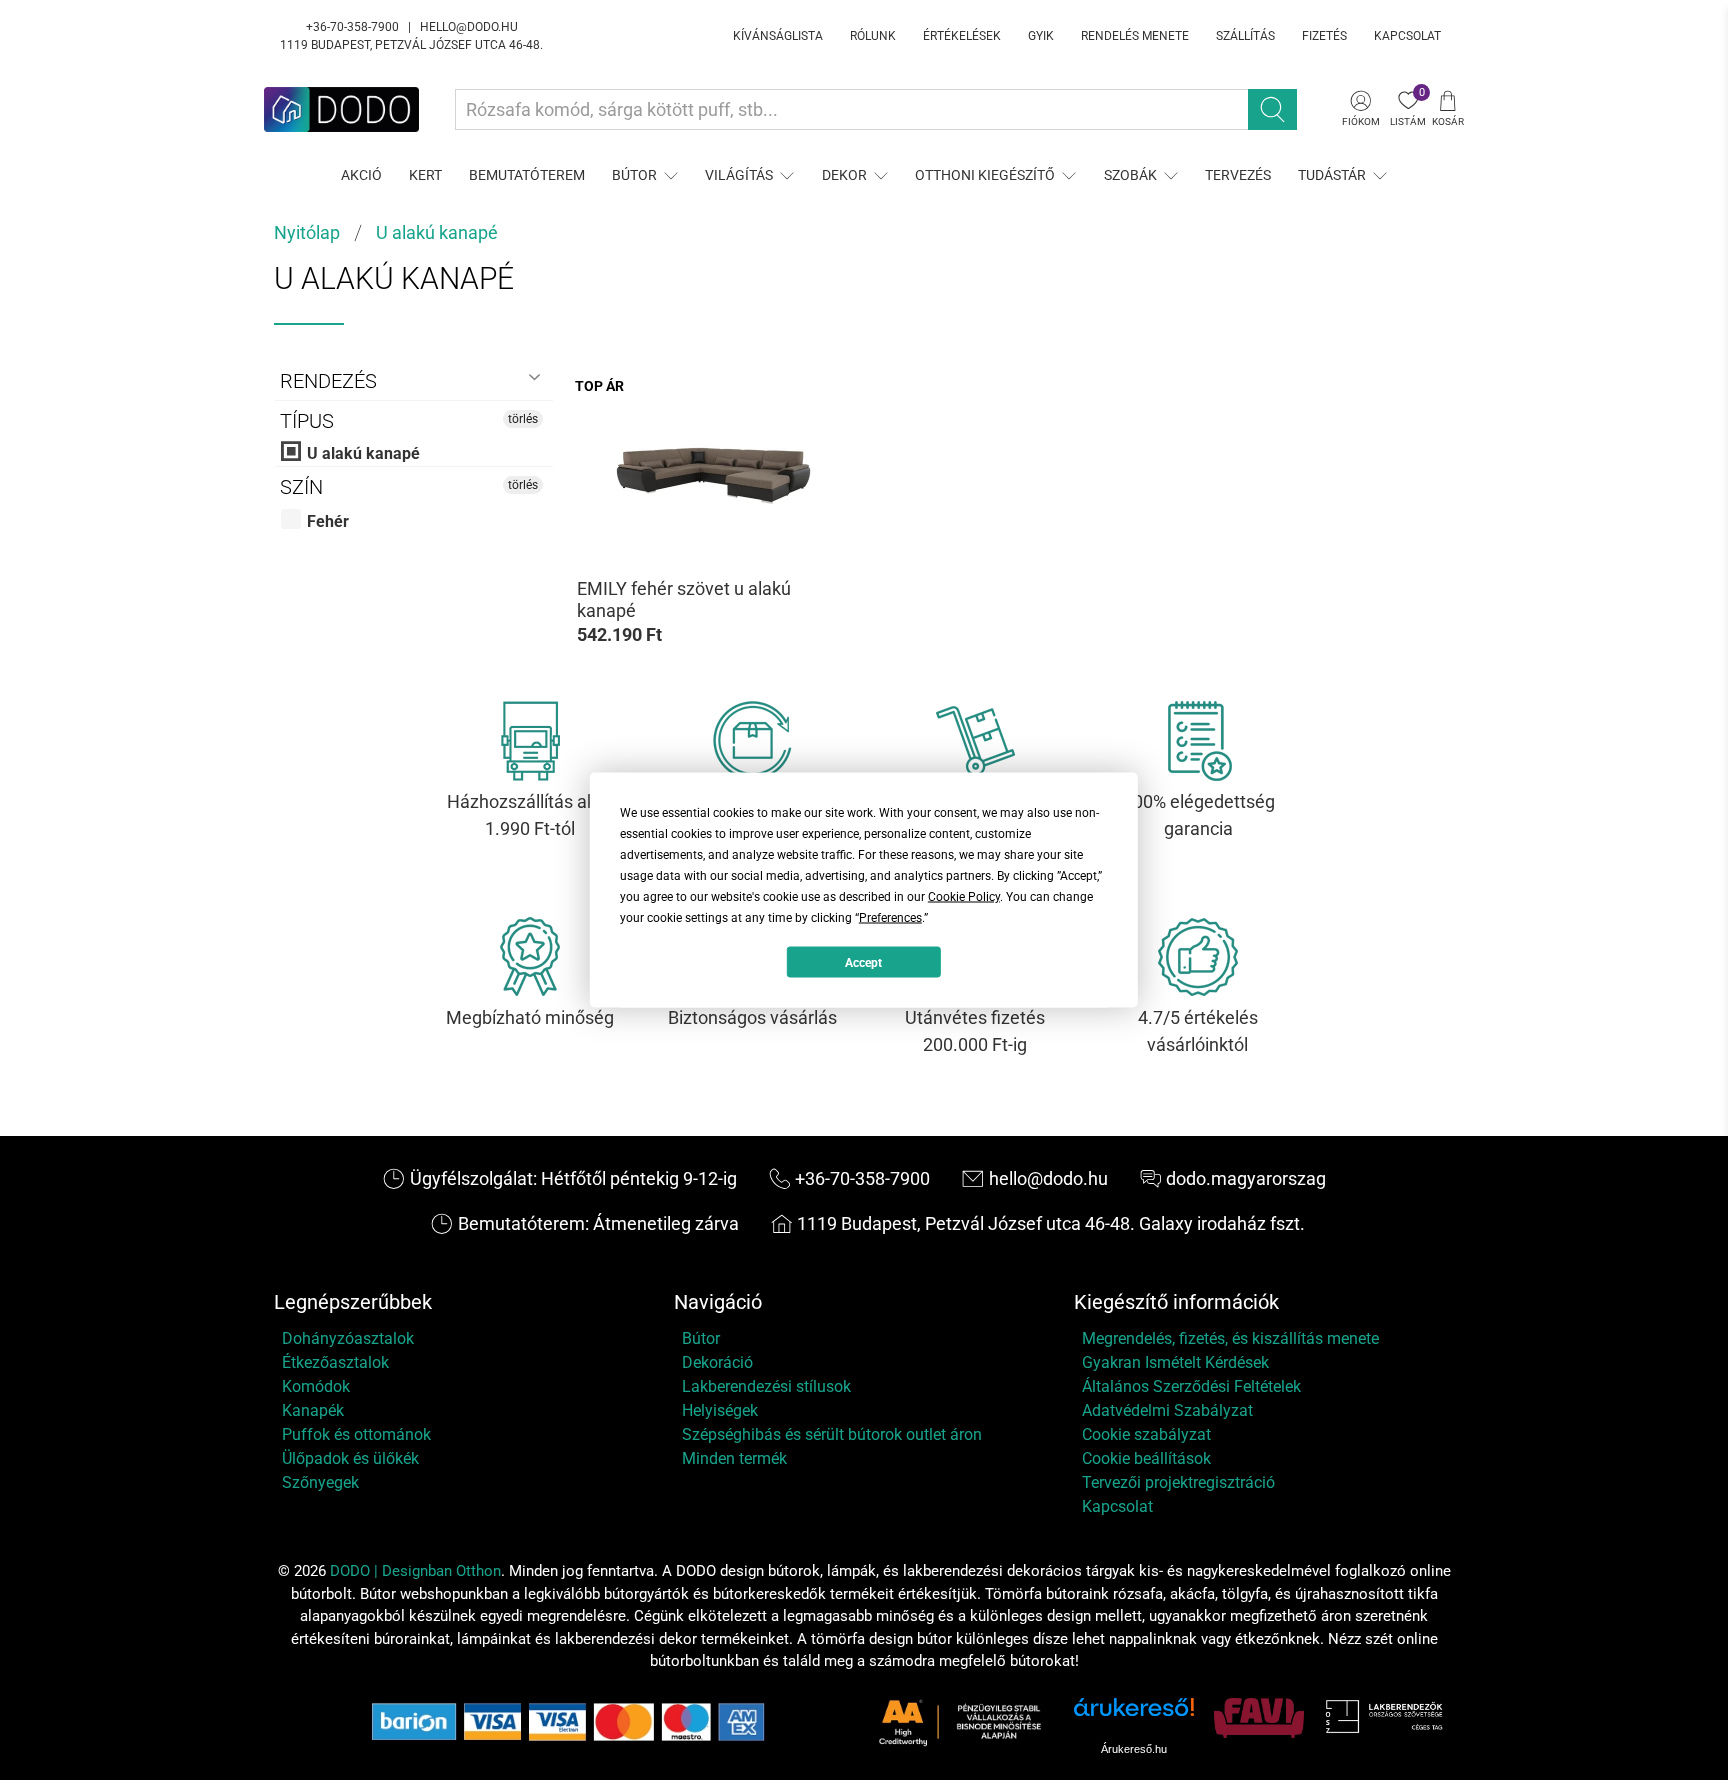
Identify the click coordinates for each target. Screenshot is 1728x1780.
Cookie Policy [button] (964, 897)
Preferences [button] (890, 918)
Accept (863, 962)
